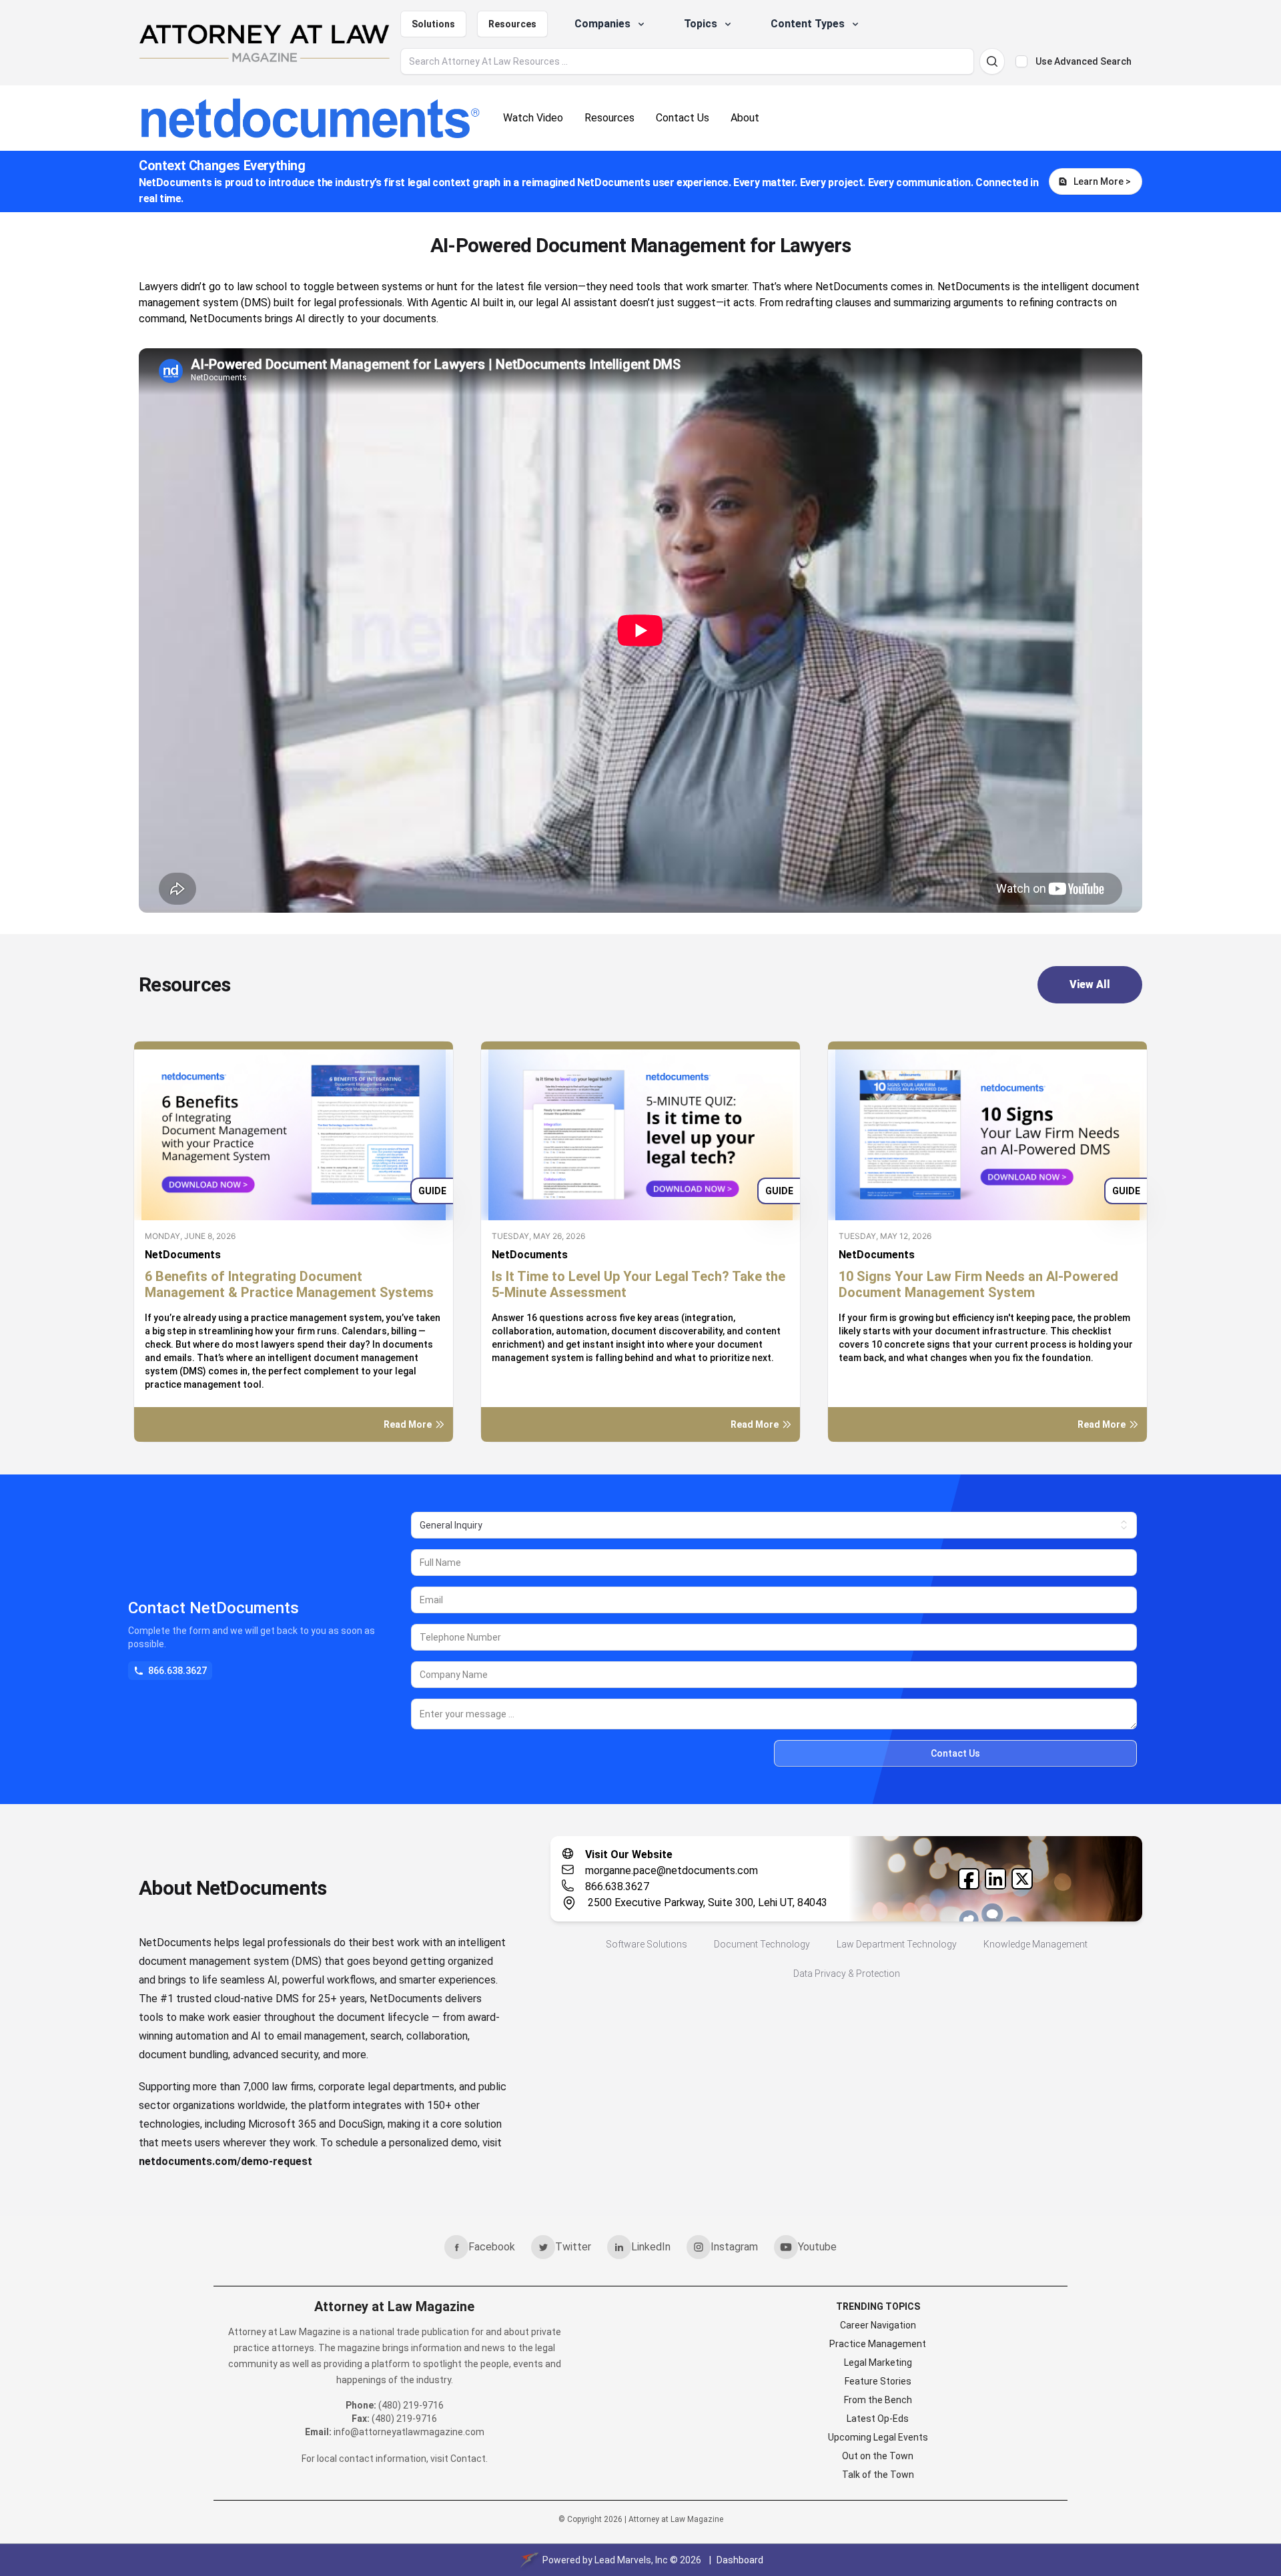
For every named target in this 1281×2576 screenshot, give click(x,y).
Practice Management (878, 2344)
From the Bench (878, 2400)
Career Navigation (878, 2325)
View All (1090, 984)
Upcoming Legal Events (878, 2437)
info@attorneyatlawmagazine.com (409, 2432)
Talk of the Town (878, 2475)
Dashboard (740, 2560)
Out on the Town (878, 2456)
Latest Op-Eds (878, 2419)
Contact (468, 2459)
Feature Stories (878, 2381)
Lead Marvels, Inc (631, 2560)
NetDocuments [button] (183, 1255)
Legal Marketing (878, 2363)
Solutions (433, 24)
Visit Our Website (629, 1854)
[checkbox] (1021, 61)
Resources (512, 24)
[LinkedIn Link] (995, 1879)
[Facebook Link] (969, 1879)
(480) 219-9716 (411, 2405)
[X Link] (1022, 1879)
